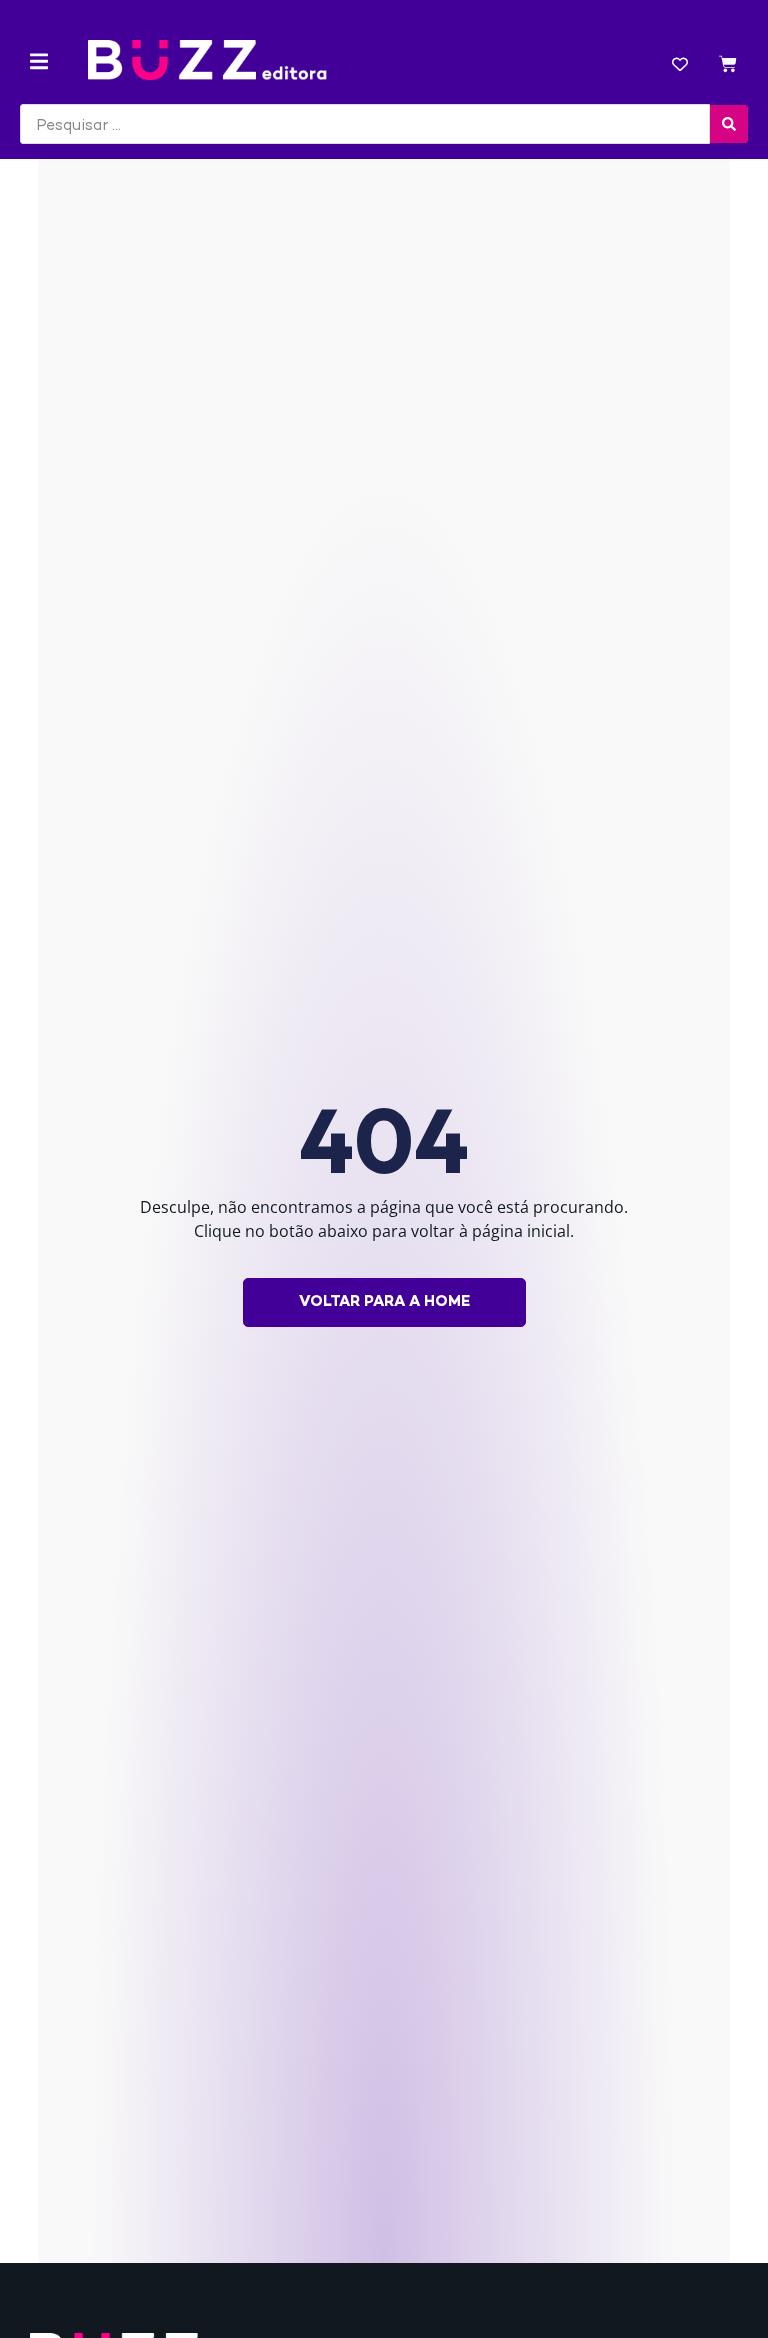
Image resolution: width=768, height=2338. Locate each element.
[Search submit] (729, 124)
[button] (39, 61)
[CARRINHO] (728, 66)
